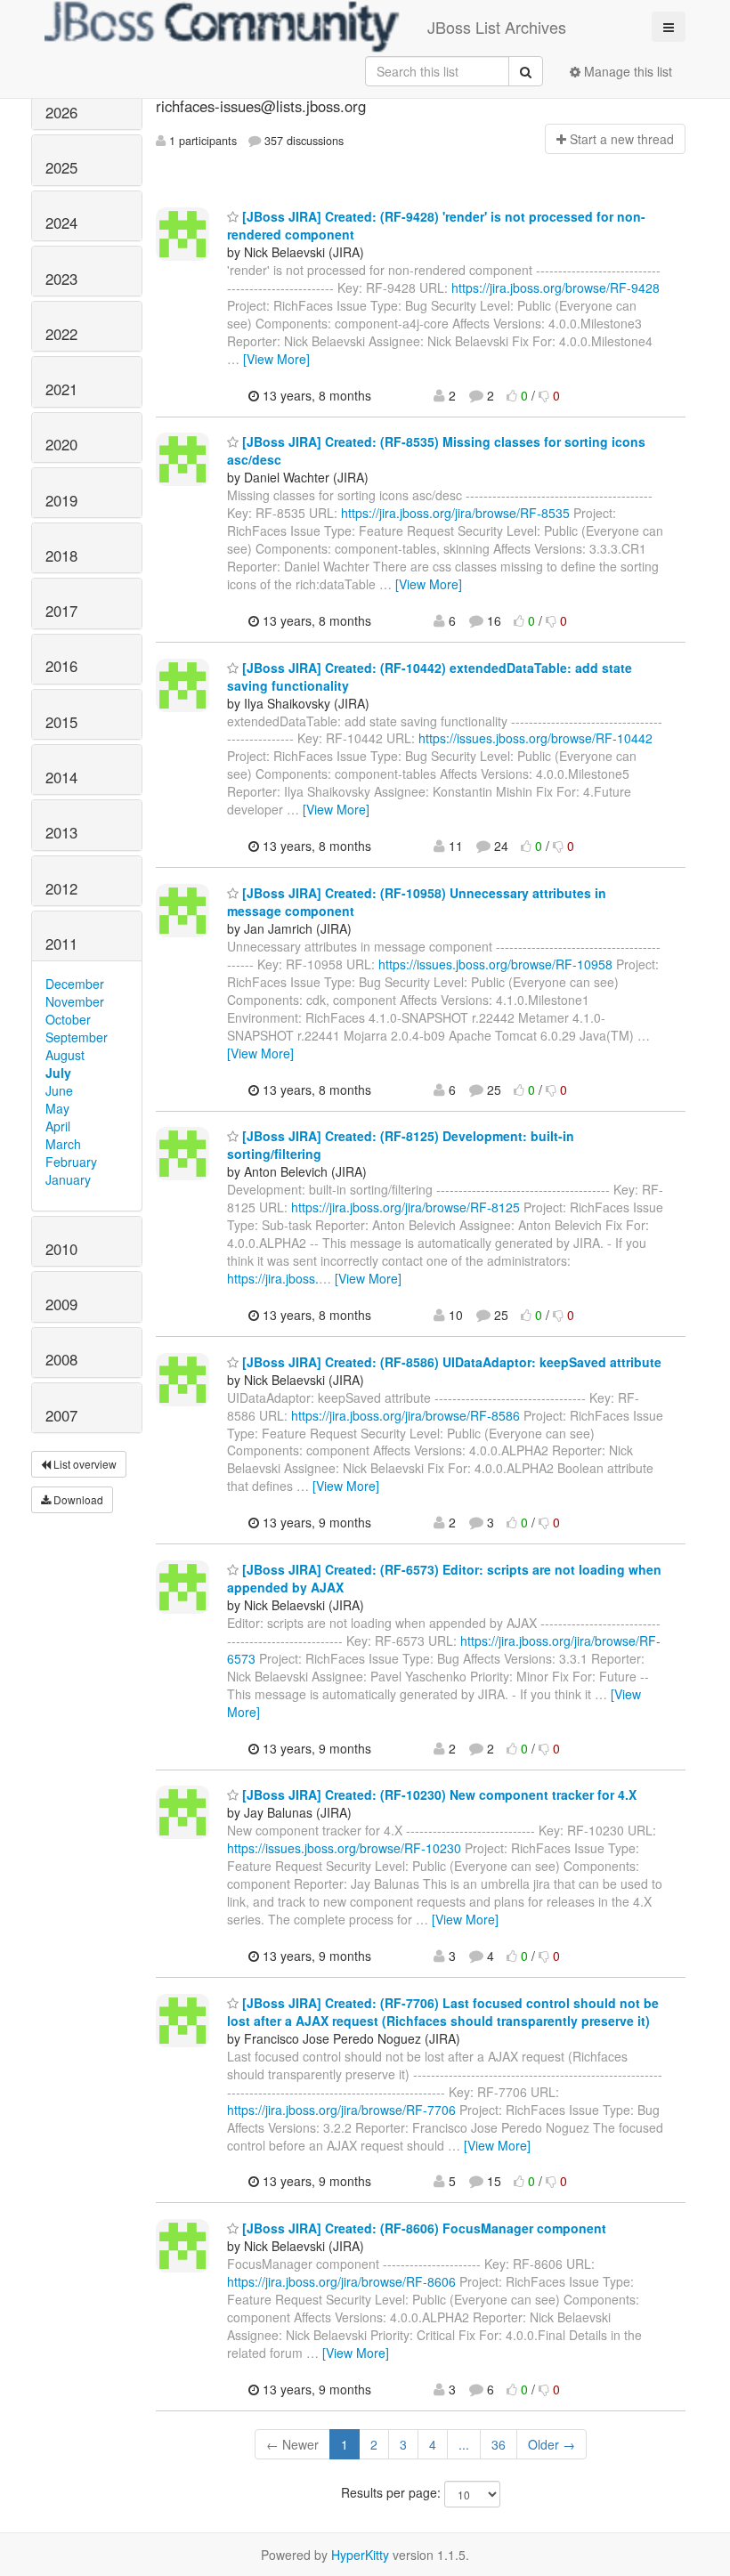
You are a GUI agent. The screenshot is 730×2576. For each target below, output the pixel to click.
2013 (61, 832)
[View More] (276, 359)
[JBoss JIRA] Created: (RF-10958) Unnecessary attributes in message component (417, 902)
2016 (61, 666)
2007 (61, 1415)
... (464, 2444)
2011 (61, 944)
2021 (61, 389)
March (63, 1144)
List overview (84, 1464)
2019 (61, 500)
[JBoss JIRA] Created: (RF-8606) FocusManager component (422, 2228)
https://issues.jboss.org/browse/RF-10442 (535, 738)
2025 (61, 167)
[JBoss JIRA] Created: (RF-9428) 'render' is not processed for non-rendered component (436, 225)
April (58, 1126)
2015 (61, 722)
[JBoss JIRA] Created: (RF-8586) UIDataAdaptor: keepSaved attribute (450, 1362)
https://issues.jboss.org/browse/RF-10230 (344, 1848)
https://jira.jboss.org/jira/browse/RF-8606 (341, 2281)
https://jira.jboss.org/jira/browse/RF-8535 (455, 513)
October (68, 1019)
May (57, 1108)
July (58, 1073)
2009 (61, 1304)
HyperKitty (360, 2555)
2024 (61, 223)
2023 (61, 279)
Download (77, 1499)
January (68, 1179)
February (71, 1162)
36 (499, 2444)
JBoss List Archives (497, 27)
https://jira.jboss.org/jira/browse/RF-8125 (406, 1207)
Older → (552, 2444)
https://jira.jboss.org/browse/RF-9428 (556, 288)
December (75, 984)
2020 (61, 444)
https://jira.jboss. (273, 1278)
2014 (61, 777)
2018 (61, 555)
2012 (61, 888)
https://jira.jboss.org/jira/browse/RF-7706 (341, 2110)
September (77, 1037)
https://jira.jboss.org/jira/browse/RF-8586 (406, 1415)
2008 (61, 1359)
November (75, 1001)
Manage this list (626, 71)
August (65, 1055)
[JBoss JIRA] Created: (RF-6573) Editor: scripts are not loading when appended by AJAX (444, 1578)
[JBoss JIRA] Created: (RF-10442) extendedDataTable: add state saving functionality (430, 676)
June (59, 1090)
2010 (61, 1249)
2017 (61, 611)
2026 (61, 112)
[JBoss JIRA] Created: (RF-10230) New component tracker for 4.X (438, 1794)
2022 (61, 334)
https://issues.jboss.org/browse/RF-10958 (495, 964)
